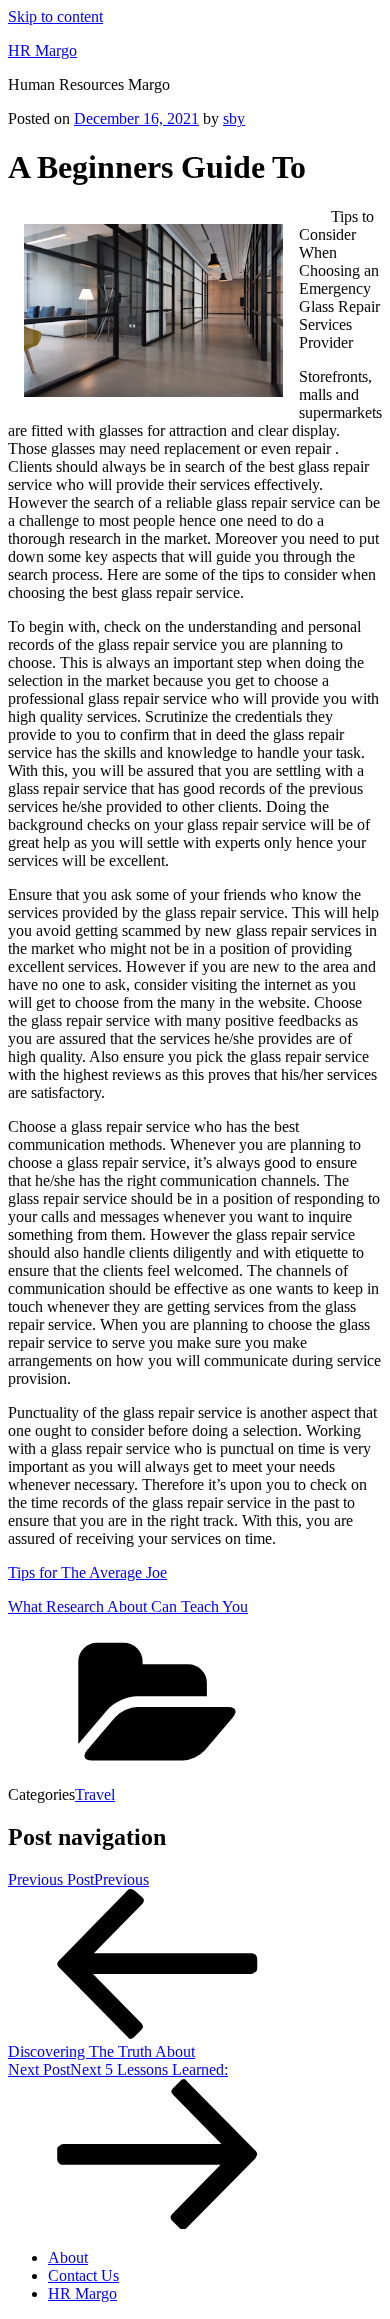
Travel (95, 1794)
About (68, 2257)
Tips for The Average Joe (87, 1572)
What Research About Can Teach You (128, 1606)
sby (234, 118)
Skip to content (55, 16)
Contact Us (83, 2275)
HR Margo (42, 50)
